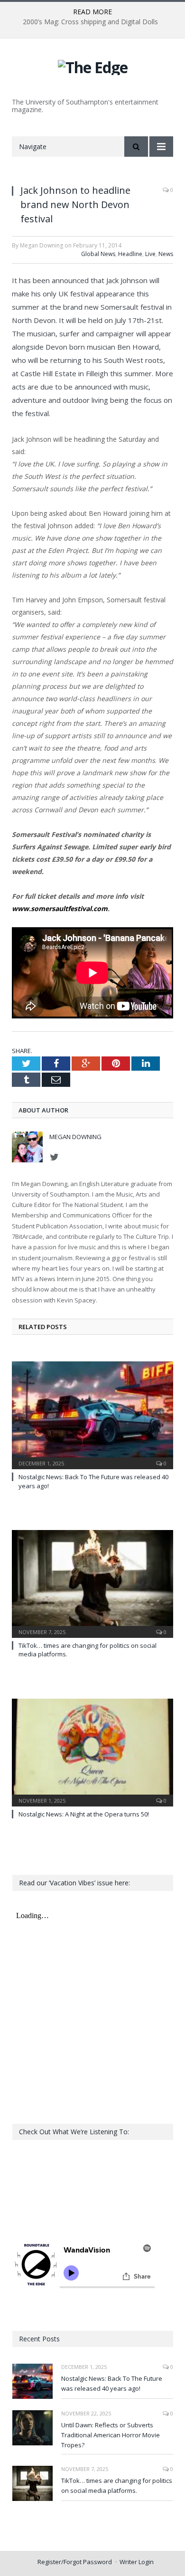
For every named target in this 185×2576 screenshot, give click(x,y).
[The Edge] (93, 66)
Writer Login (137, 2562)
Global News (98, 254)
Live (150, 254)
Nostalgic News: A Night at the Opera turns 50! (84, 1814)
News (166, 254)
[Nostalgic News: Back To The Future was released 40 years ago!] (92, 1414)
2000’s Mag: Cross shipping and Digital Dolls (90, 22)
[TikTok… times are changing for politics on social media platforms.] (92, 1583)
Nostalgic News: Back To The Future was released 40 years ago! (112, 2383)
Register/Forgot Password (75, 2562)
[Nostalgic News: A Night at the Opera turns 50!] (92, 1751)
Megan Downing (75, 1137)
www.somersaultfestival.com (60, 908)
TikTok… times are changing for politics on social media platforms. (117, 2486)
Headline (130, 254)
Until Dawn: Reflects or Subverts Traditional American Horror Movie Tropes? (111, 2435)
